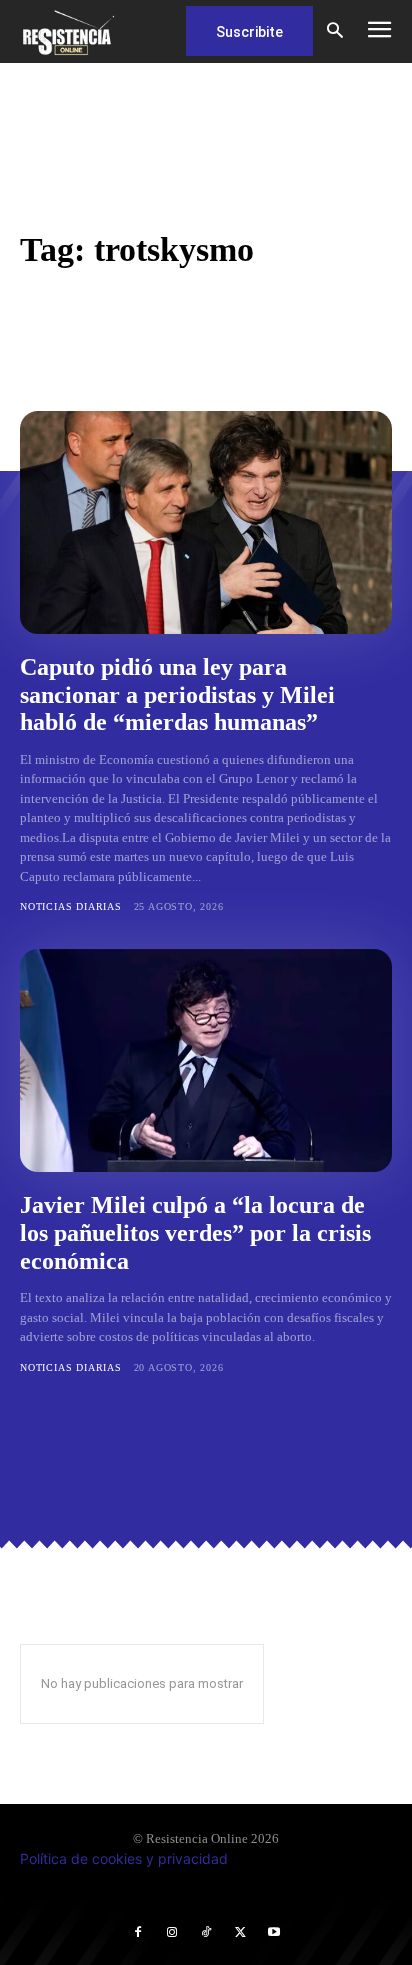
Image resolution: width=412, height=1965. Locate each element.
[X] (240, 1933)
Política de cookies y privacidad (124, 1858)
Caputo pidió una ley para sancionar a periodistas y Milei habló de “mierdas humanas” (177, 694)
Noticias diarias (71, 906)
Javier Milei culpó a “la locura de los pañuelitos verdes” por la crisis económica (195, 1232)
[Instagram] (172, 1933)
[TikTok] (206, 1933)
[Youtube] (274, 1933)
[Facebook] (138, 1933)
